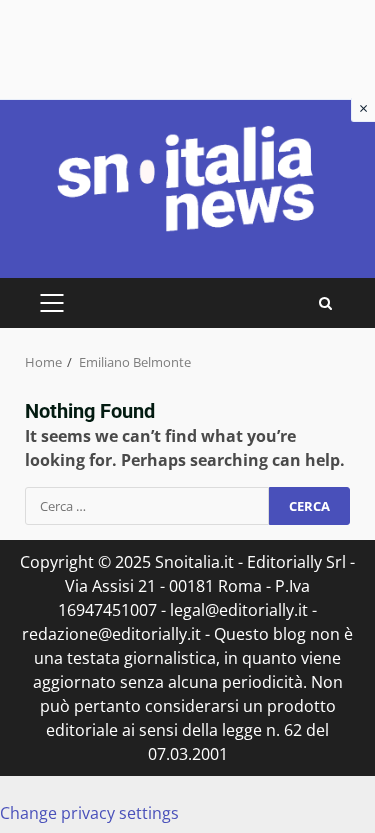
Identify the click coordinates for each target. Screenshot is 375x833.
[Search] (325, 303)
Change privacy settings (89, 813)
